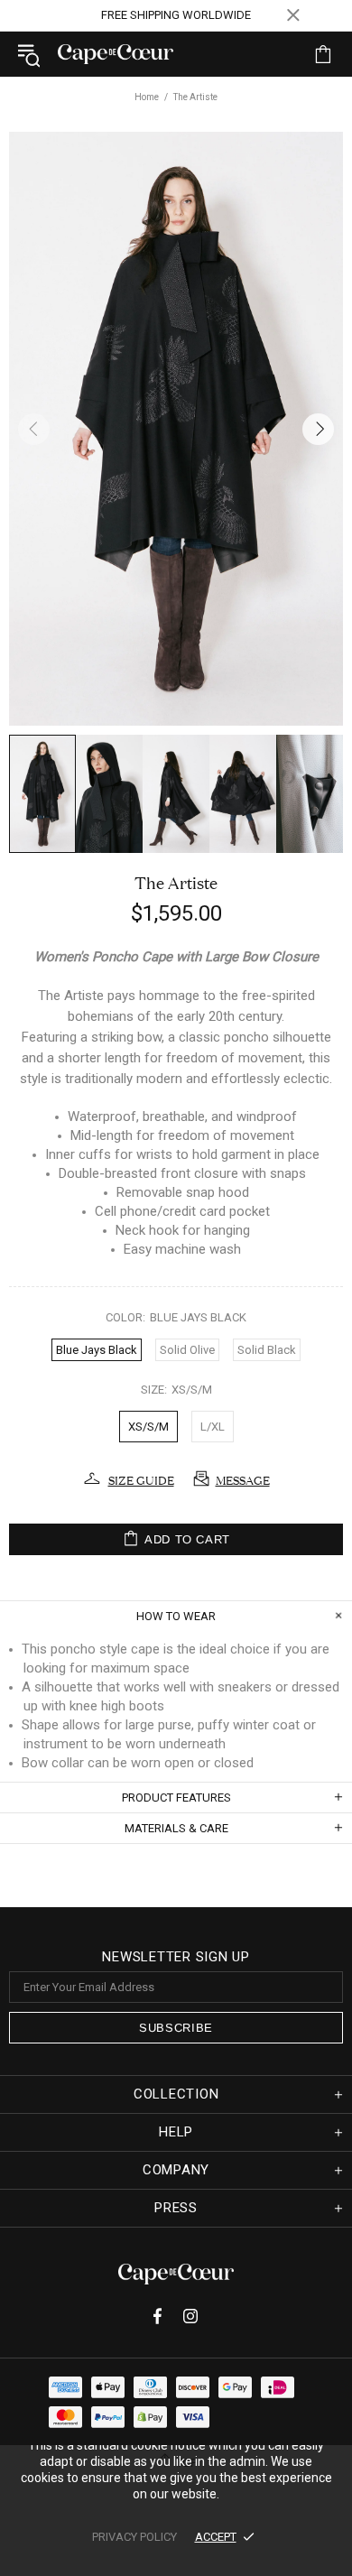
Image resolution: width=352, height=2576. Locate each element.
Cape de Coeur (116, 54)
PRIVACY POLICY (134, 2537)
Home (147, 97)
